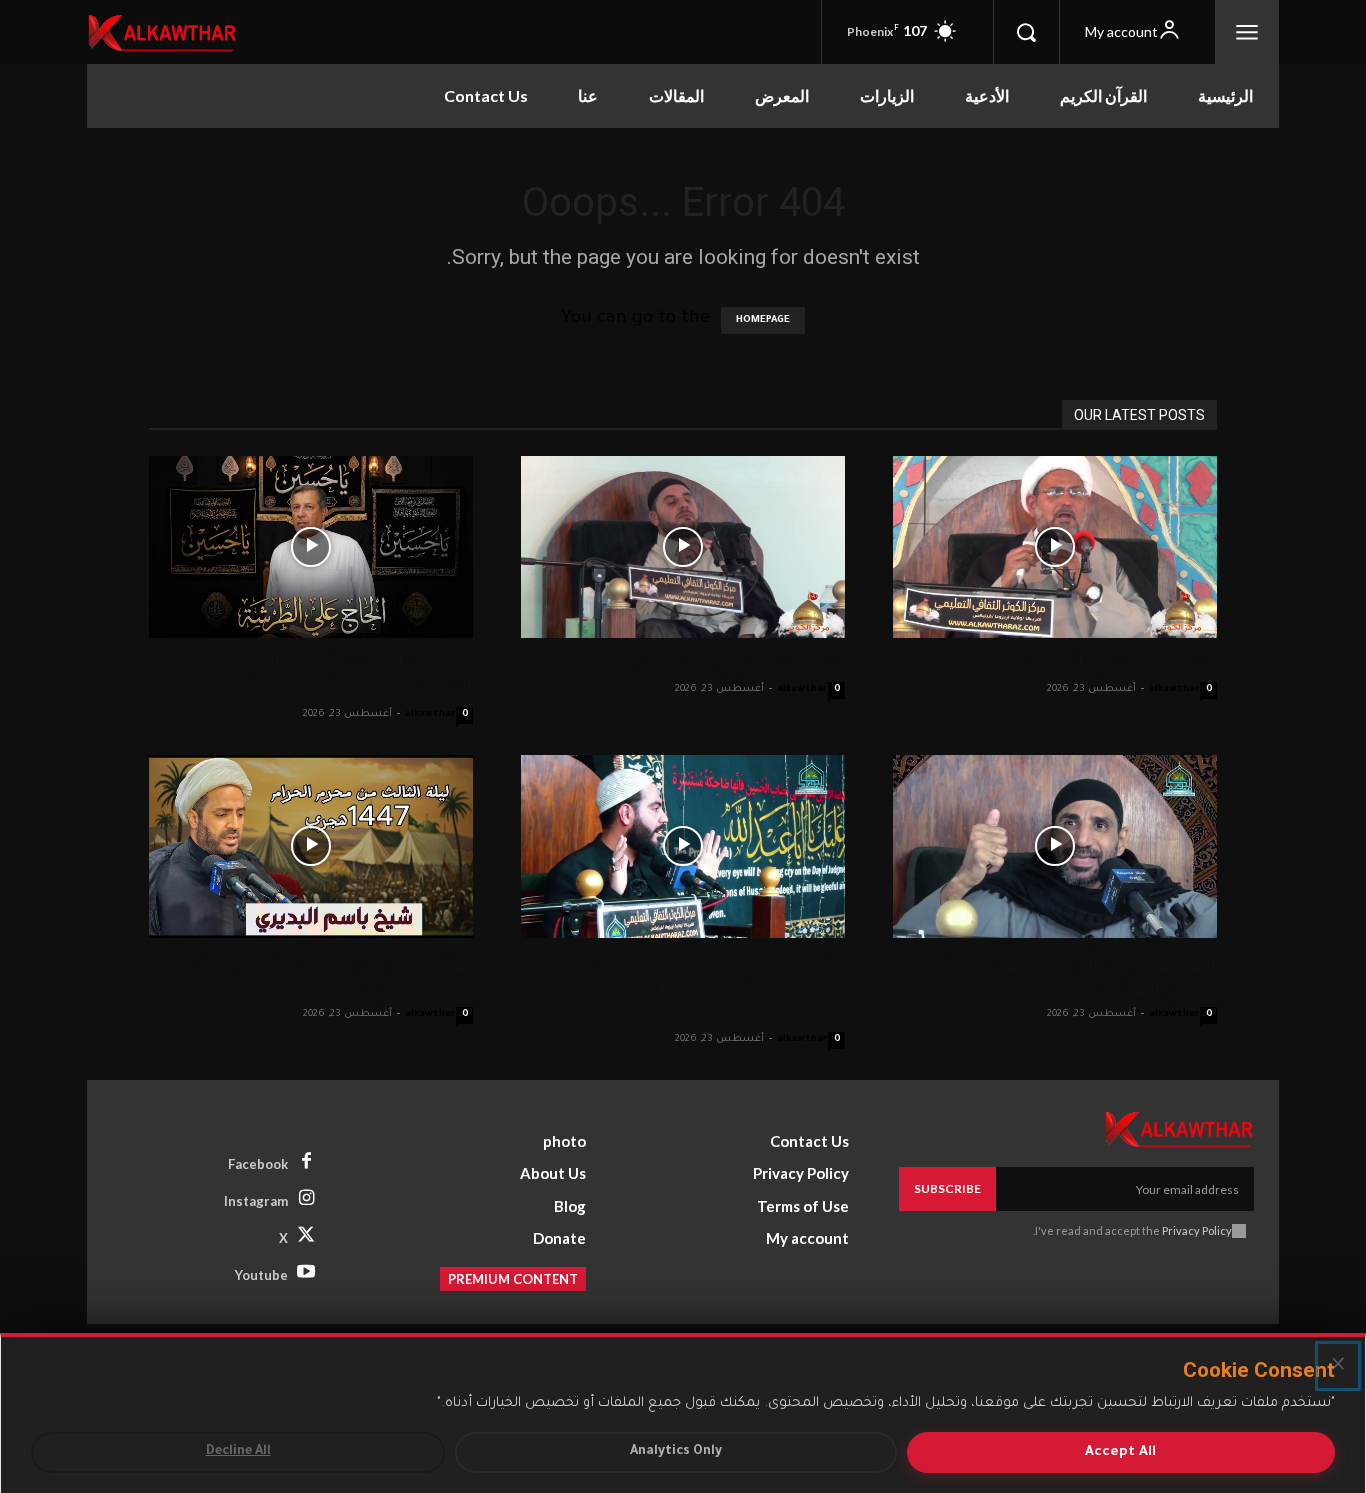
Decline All (238, 1452)
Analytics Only (676, 1452)
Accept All (1120, 1452)
